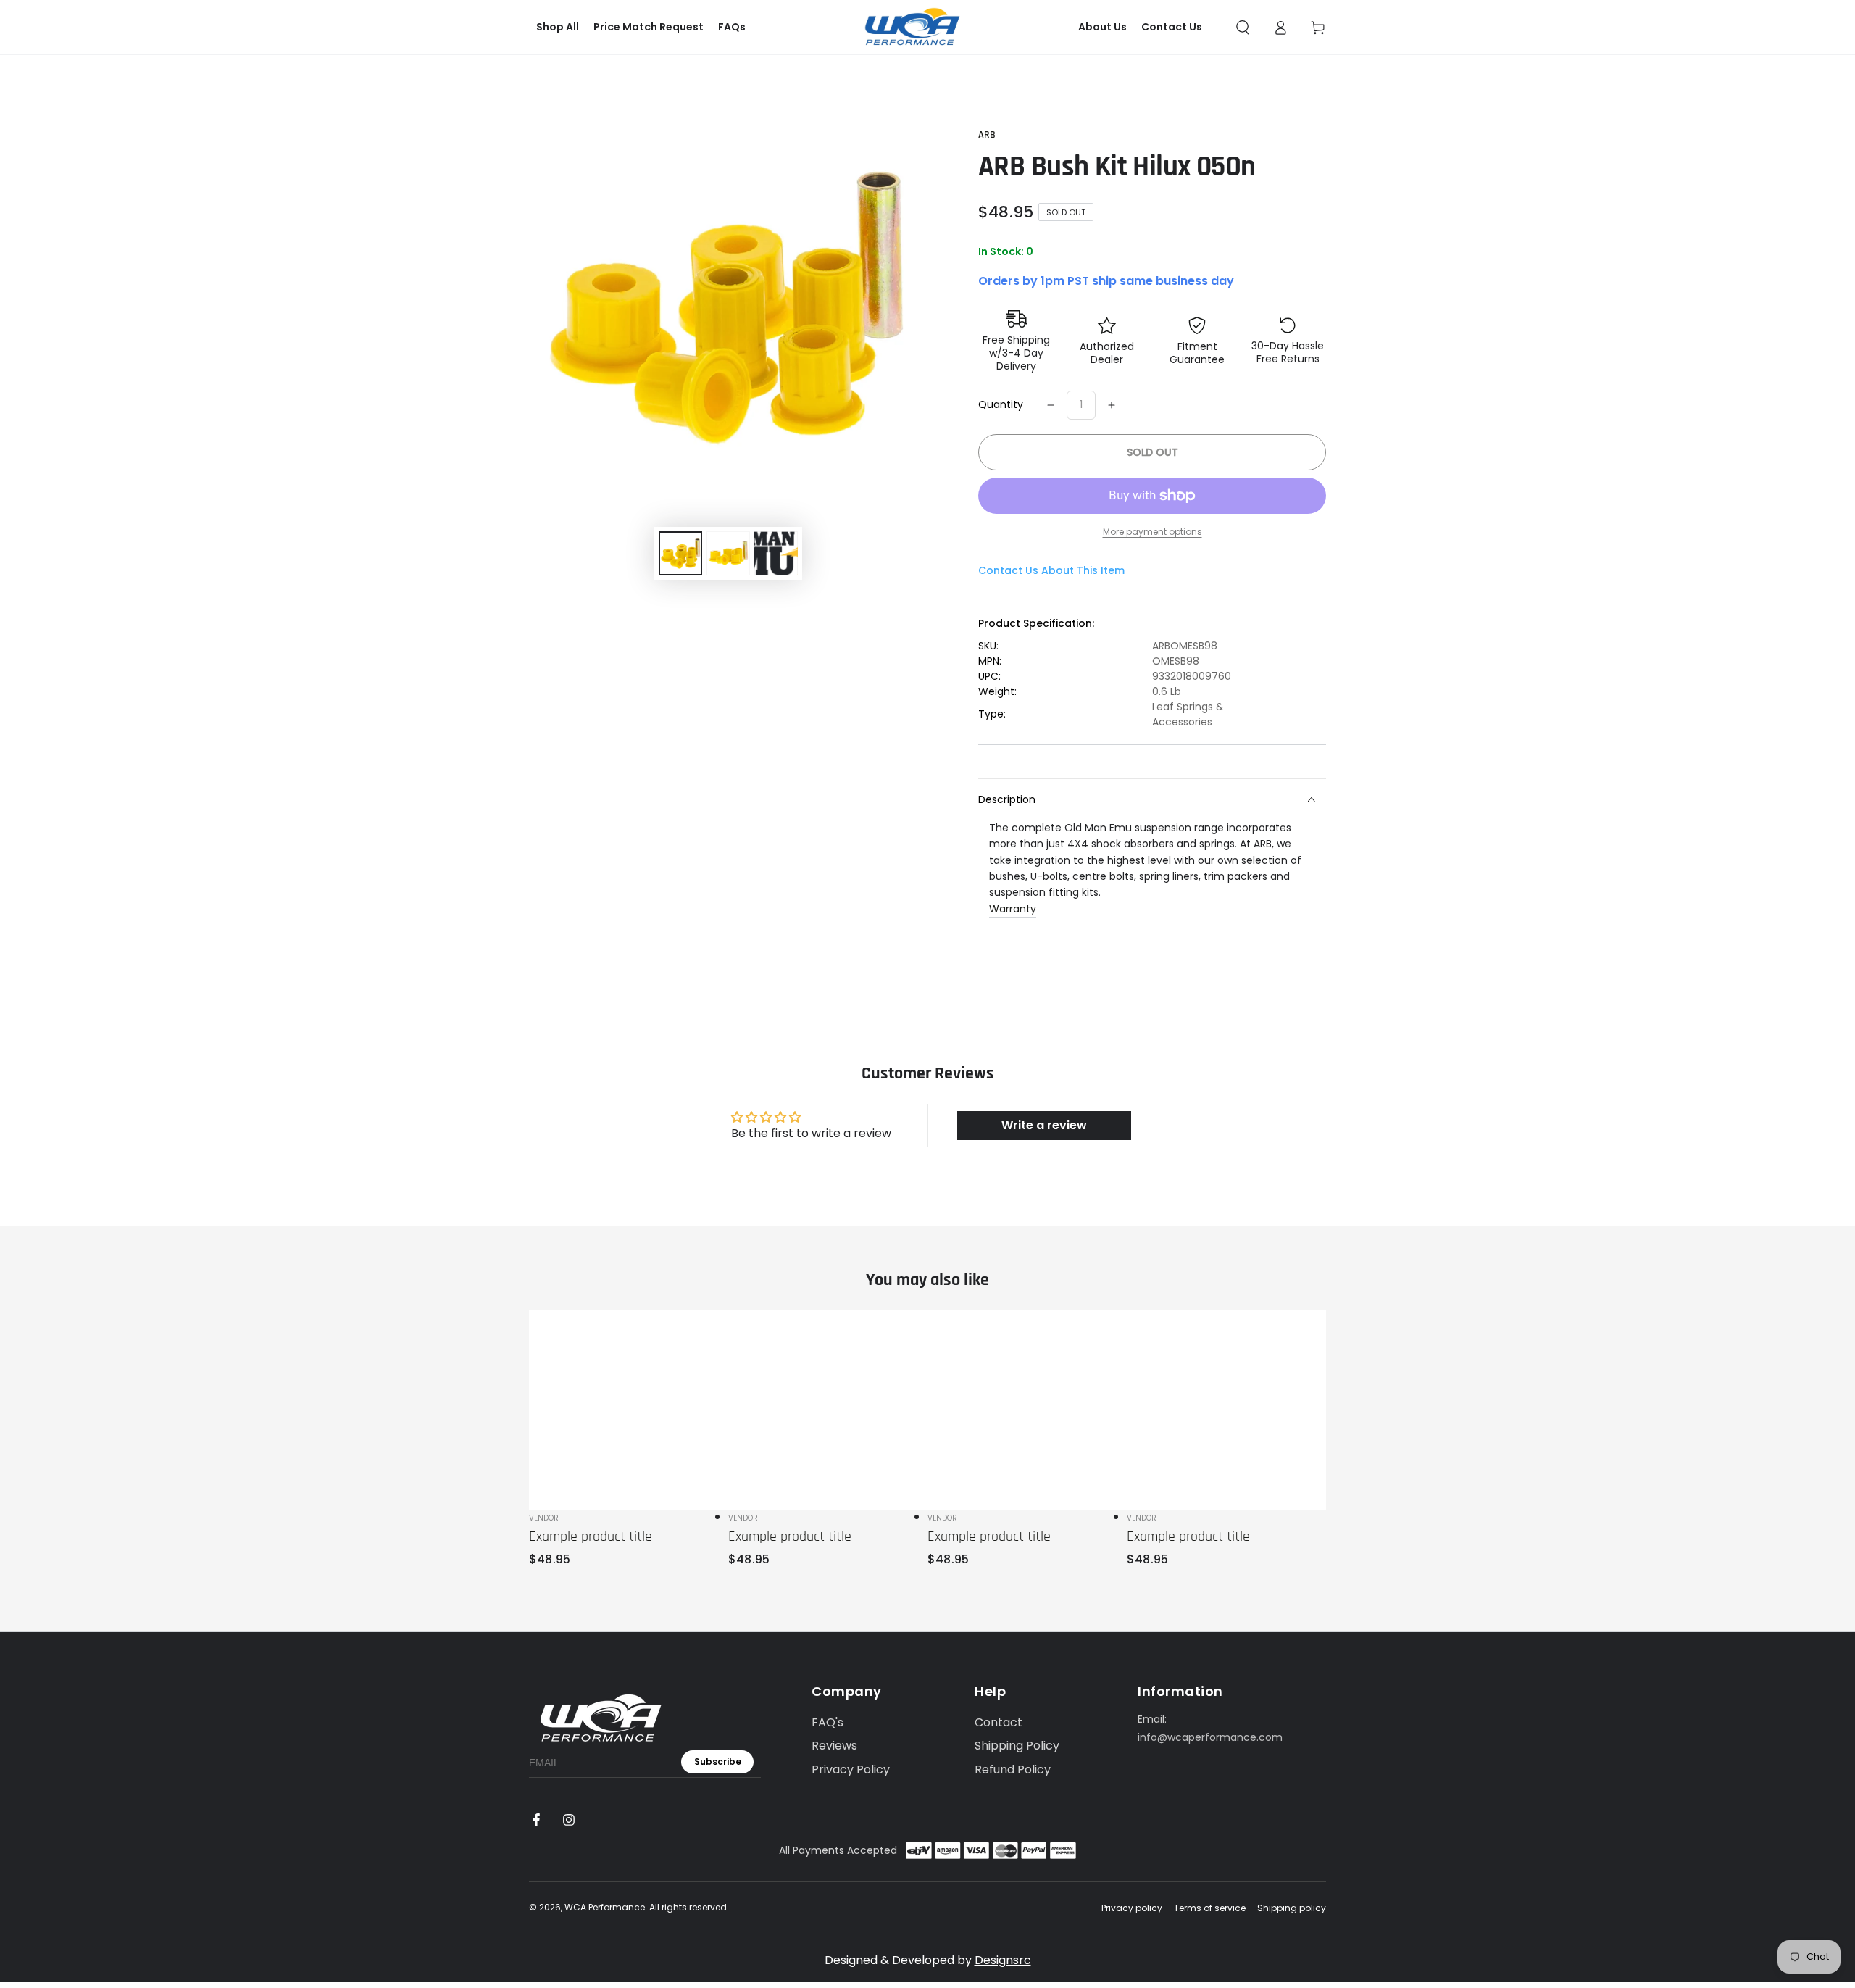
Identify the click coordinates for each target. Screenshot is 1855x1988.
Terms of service (1210, 1908)
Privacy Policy (851, 1769)
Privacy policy (1132, 1908)
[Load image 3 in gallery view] (776, 553)
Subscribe (718, 1762)
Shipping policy (1292, 1908)
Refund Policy (1013, 1769)
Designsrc (1003, 1960)
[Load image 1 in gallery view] (680, 553)
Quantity (1001, 404)
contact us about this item (1051, 570)
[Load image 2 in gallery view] (728, 553)
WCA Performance (605, 1907)
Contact (999, 1722)
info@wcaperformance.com (1210, 1737)
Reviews (834, 1746)
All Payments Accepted (838, 1850)
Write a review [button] (1044, 1125)
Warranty (1013, 909)
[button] (1243, 28)
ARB (987, 135)
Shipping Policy (1017, 1746)
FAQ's (828, 1722)
